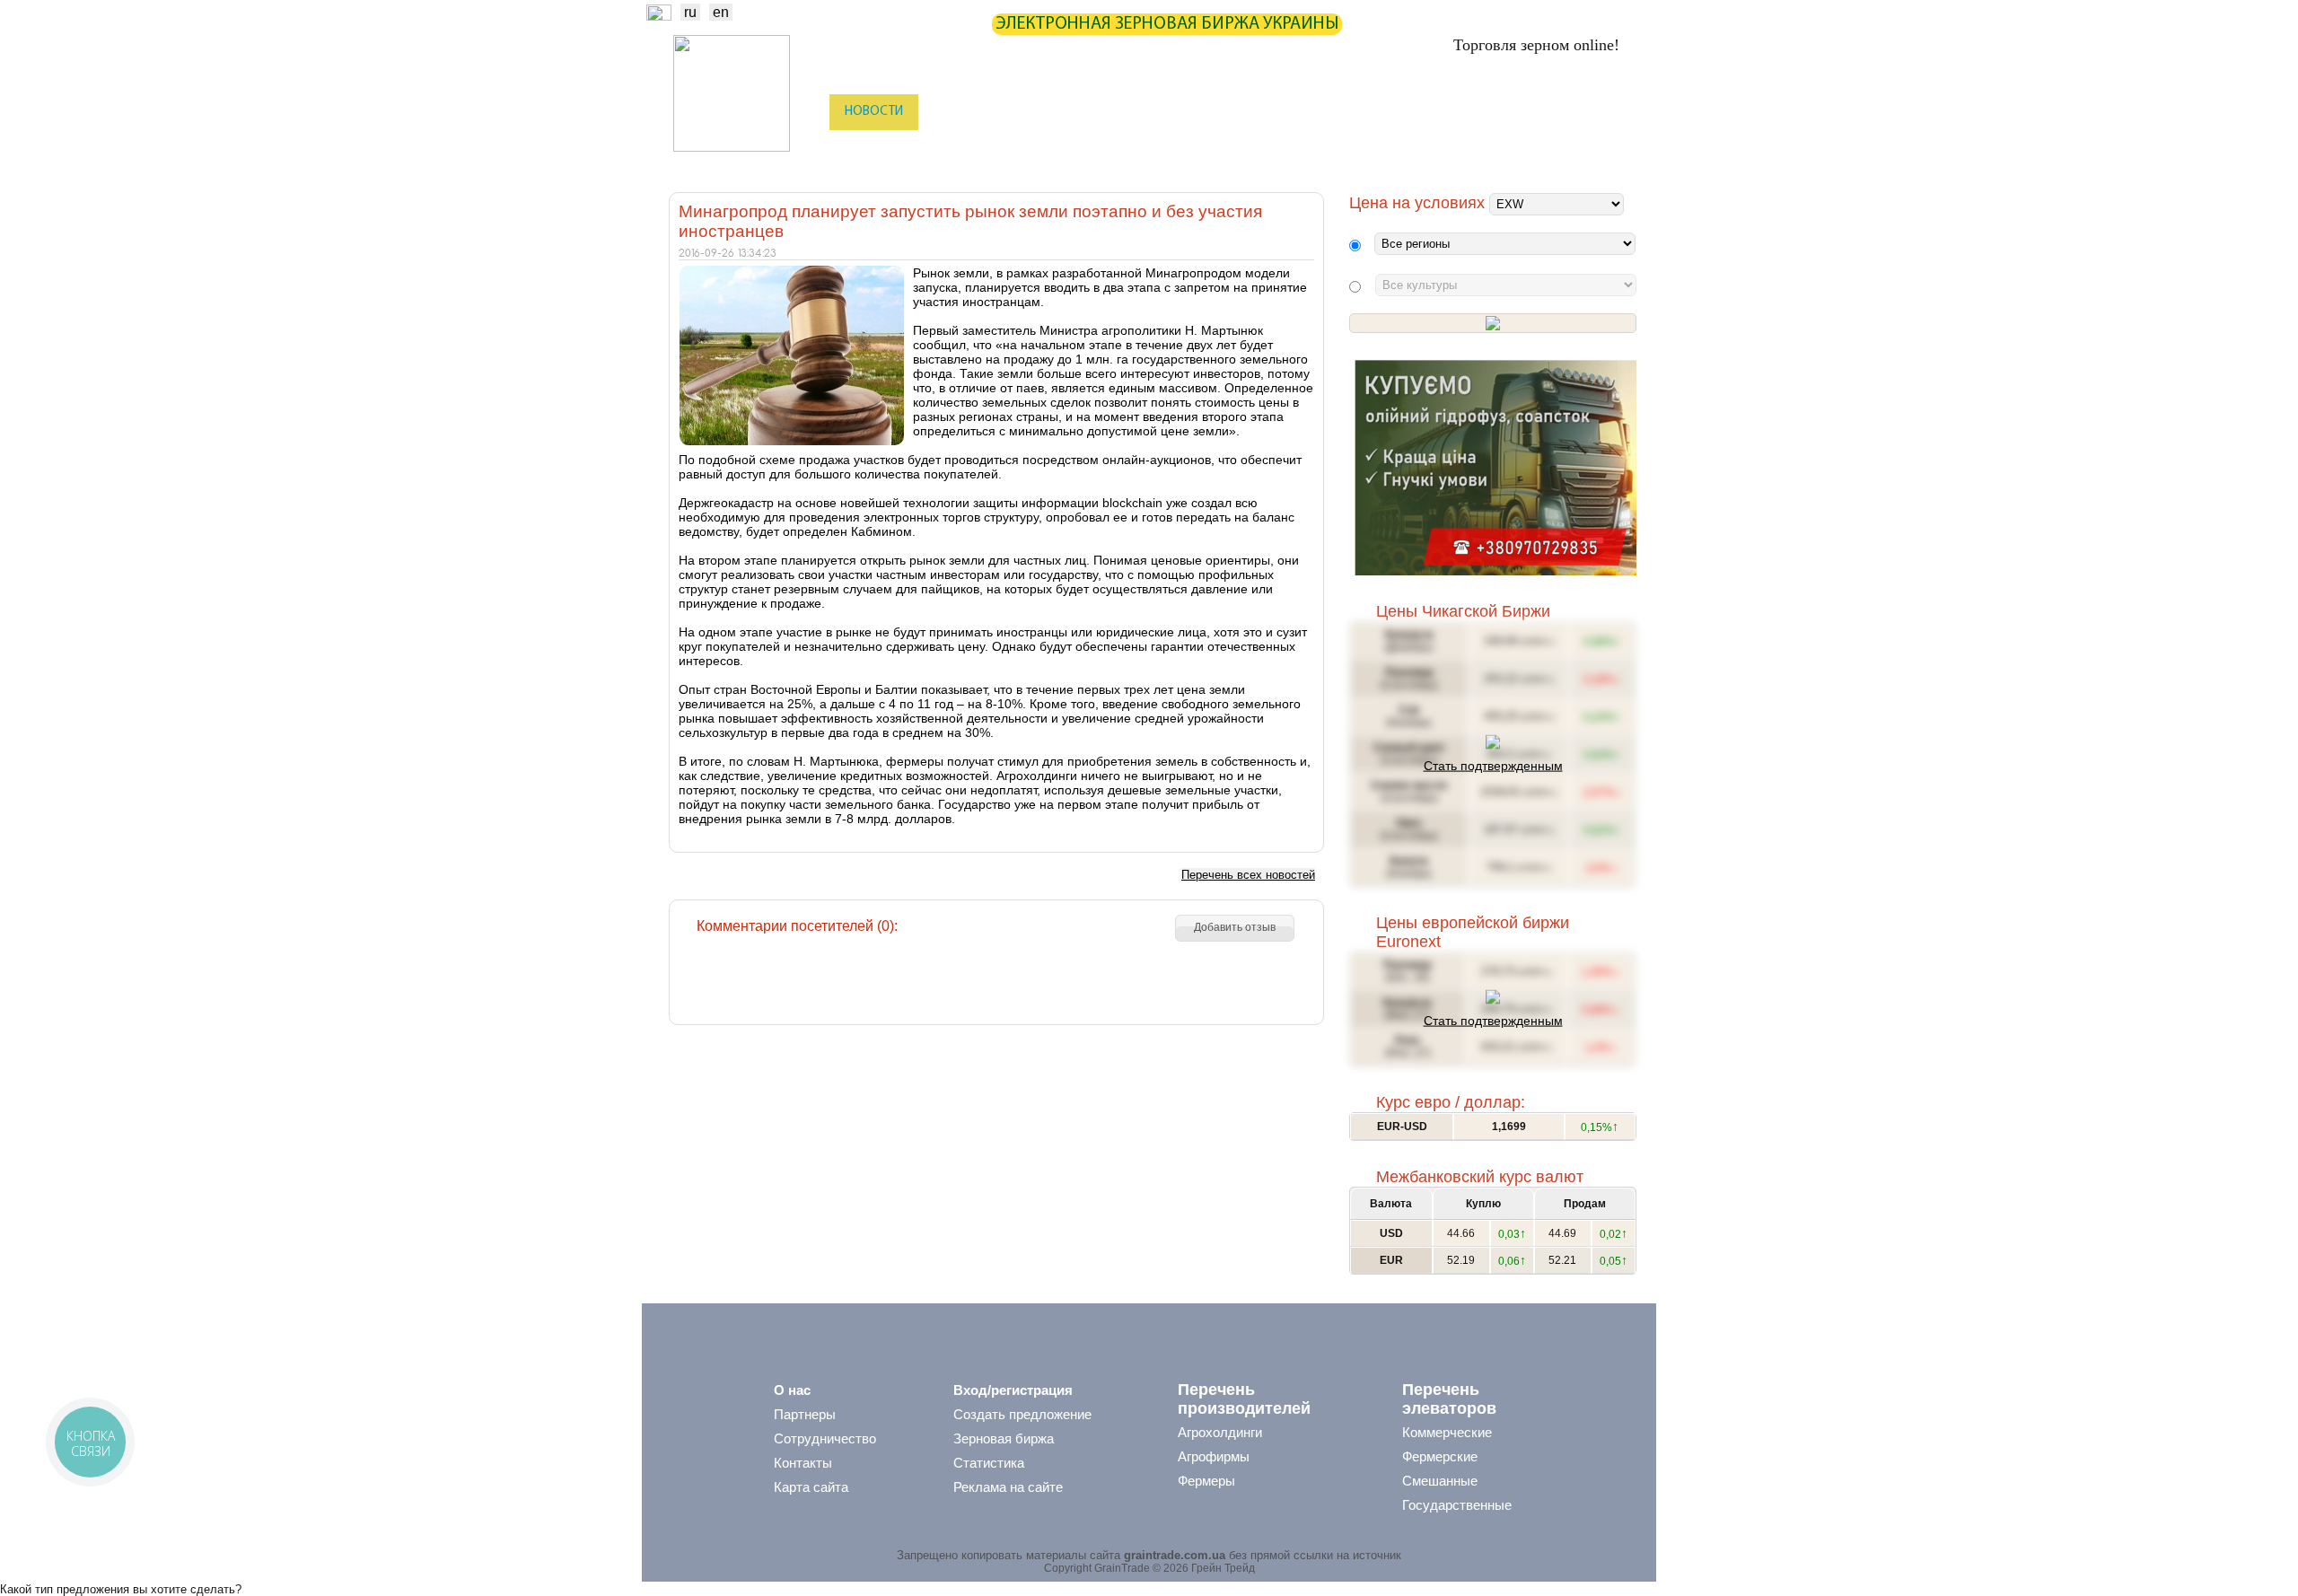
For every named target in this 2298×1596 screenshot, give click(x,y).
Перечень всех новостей (1248, 875)
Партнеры (1285, 112)
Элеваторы (1078, 148)
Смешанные (1440, 1481)
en (721, 12)
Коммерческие (1447, 1432)
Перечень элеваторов (1449, 1399)
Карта (1126, 112)
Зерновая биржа (1004, 1438)
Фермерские (1440, 1456)
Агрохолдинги (1220, 1432)
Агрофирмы (1214, 1456)
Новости (874, 112)
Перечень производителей (1244, 1399)
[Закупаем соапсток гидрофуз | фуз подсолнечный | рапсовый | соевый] (1495, 571)
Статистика (1041, 112)
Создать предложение (1022, 1414)
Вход (1608, 114)
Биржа (953, 112)
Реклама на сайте (1008, 1487)
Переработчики (1539, 148)
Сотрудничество (825, 1438)
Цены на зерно (1392, 112)
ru (690, 12)
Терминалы (1345, 148)
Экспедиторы (1175, 148)
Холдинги (1437, 148)
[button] (1235, 928)
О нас (792, 1390)
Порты (1263, 148)
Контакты (803, 1463)
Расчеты (1199, 112)
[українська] (659, 16)
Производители (974, 148)
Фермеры (1206, 1481)
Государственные (1457, 1505)
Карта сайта (811, 1487)
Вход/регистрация (1013, 1390)
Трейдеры (872, 148)
